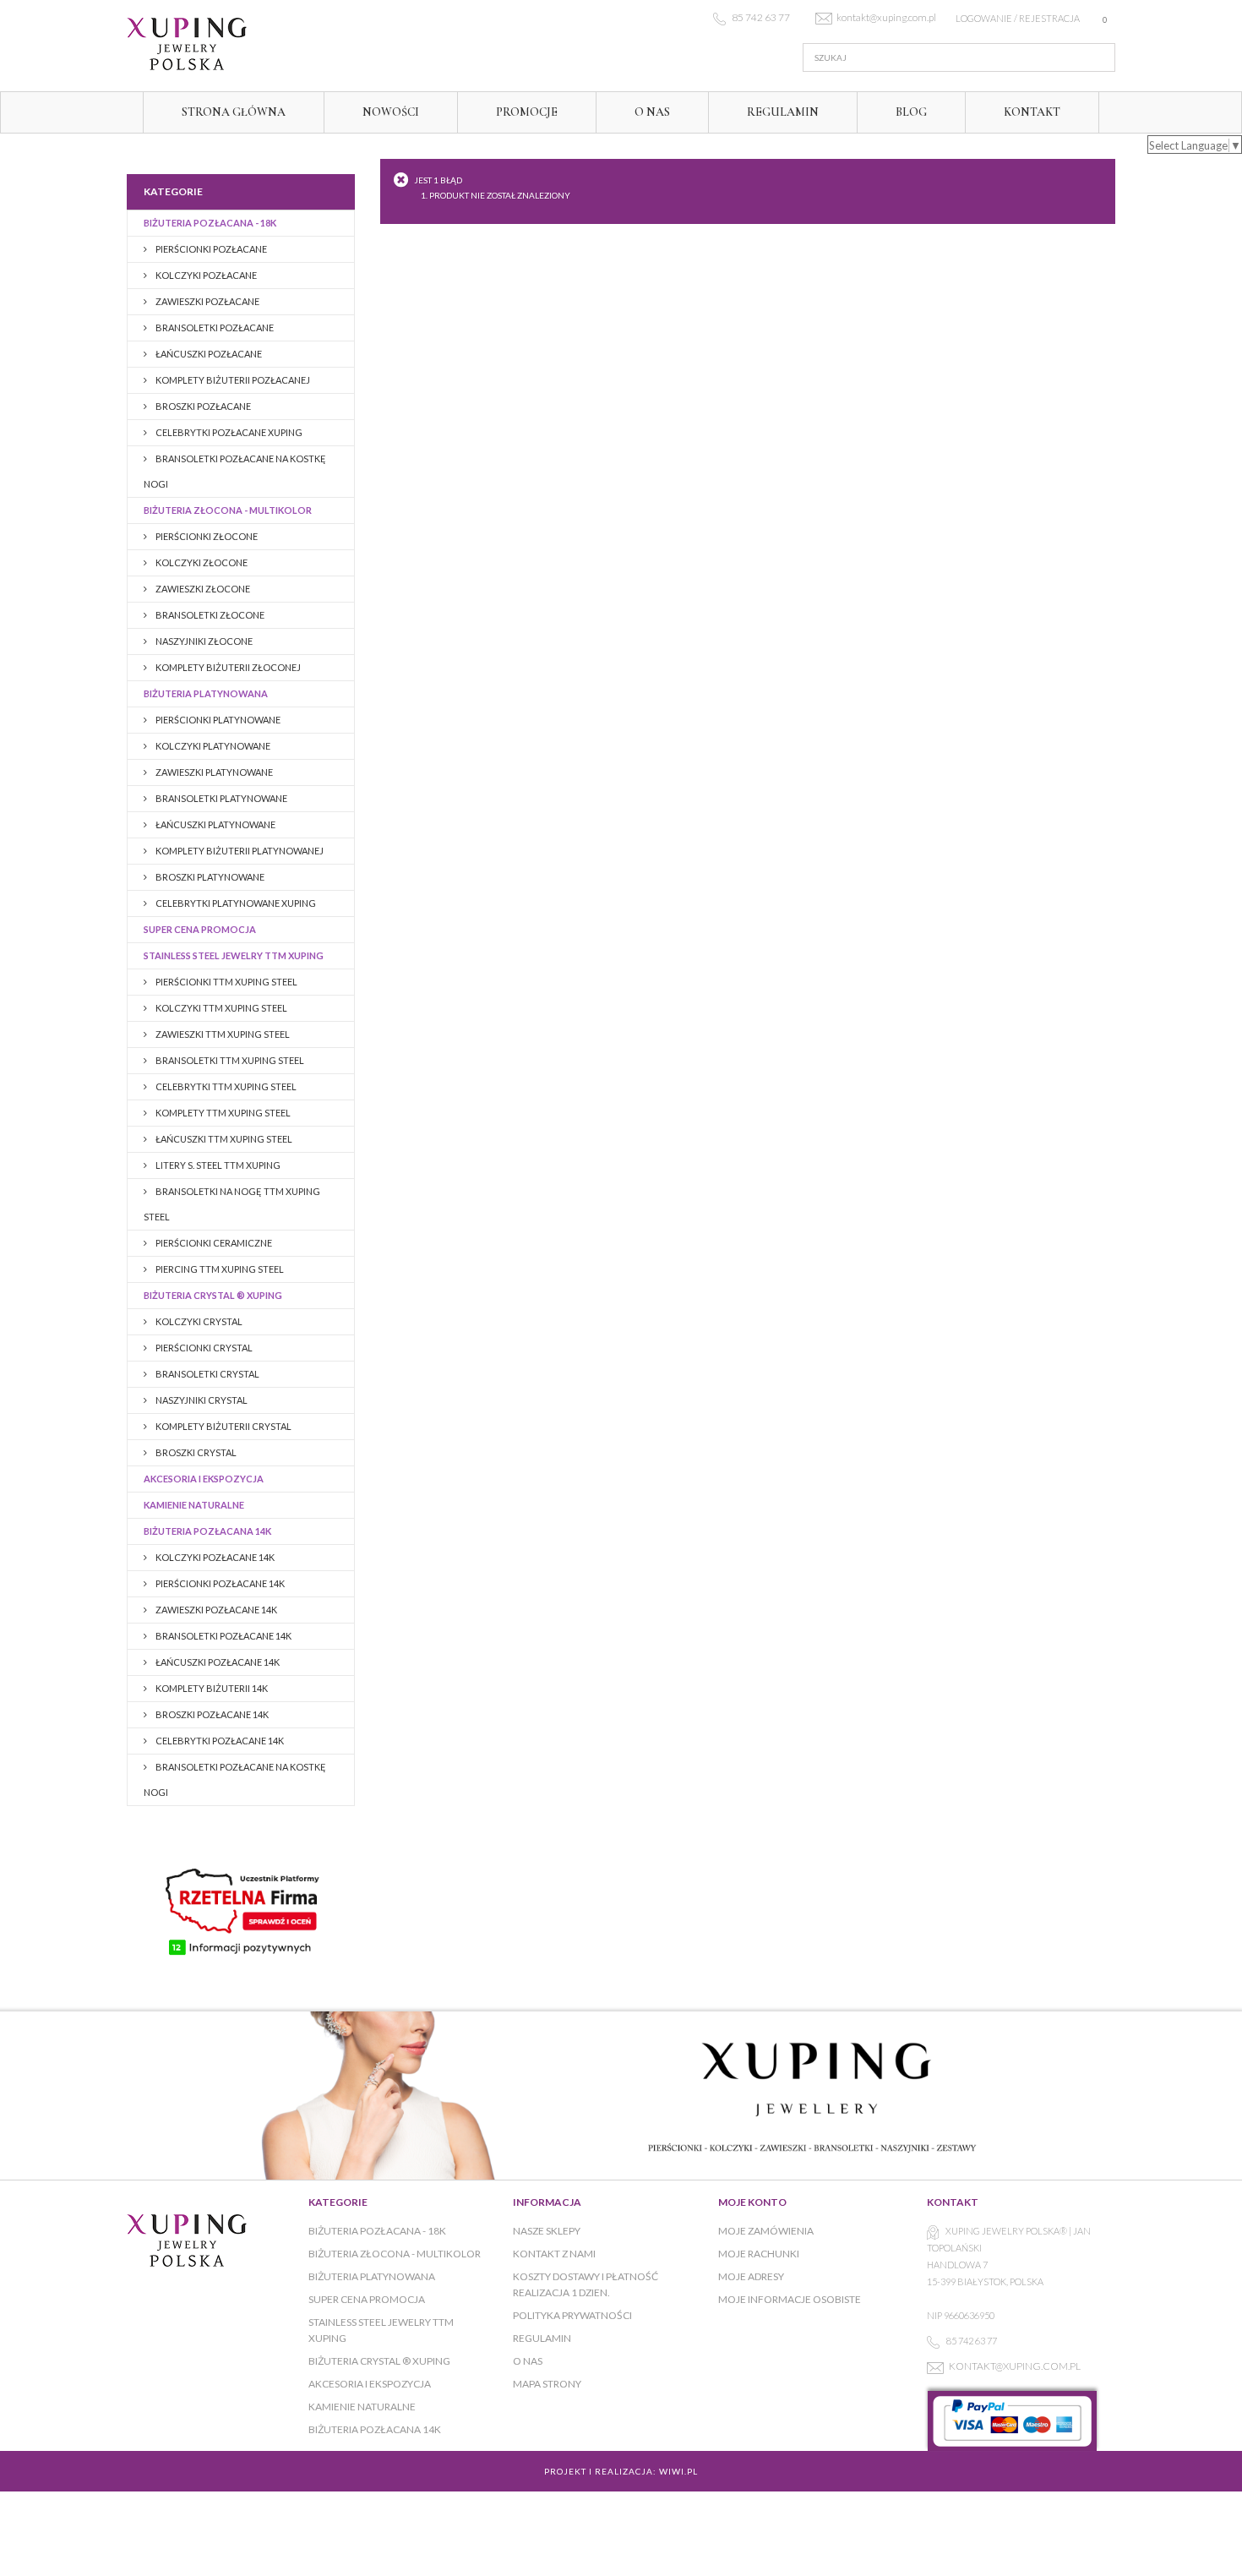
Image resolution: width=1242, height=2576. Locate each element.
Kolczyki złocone (201, 562)
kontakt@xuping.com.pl (1015, 2366)
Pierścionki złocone (206, 536)
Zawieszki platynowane (213, 772)
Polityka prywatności (572, 2315)
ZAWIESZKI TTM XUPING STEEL (222, 1034)
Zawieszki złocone (202, 589)
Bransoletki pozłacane (214, 327)
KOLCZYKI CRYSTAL (198, 1321)
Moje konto (752, 2202)
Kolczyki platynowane (212, 746)
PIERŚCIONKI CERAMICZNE (213, 1243)
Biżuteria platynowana (206, 693)
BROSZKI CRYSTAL (195, 1452)
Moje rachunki (759, 2254)
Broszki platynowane (209, 877)
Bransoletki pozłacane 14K (223, 1636)
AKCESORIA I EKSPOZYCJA (204, 1479)
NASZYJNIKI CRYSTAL (201, 1400)
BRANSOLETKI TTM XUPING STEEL (229, 1060)
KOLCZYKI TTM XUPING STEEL (221, 1008)
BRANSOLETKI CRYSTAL (207, 1374)
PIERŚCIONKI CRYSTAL (203, 1348)
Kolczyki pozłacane (205, 275)
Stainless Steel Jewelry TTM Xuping (234, 955)
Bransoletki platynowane (221, 798)
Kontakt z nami (554, 2254)
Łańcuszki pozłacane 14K (217, 1662)
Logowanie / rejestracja (1018, 18)
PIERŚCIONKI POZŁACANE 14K (219, 1583)
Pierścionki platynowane (217, 720)
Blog (911, 112)
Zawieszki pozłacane (207, 301)
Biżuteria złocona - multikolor (228, 510)
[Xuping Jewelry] (283, 44)
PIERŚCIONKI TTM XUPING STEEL (226, 982)
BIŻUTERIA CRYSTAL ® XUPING (213, 1295)
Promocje (527, 112)
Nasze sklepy (547, 2231)
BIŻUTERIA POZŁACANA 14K (207, 1531)
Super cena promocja (200, 929)
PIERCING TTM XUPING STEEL (219, 1269)
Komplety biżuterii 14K (211, 1688)
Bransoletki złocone (209, 615)
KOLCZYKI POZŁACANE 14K (214, 1557)
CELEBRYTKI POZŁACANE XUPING (228, 432)
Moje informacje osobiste (790, 2299)
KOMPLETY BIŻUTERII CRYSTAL (223, 1426)
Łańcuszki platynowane (215, 824)
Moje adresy (751, 2276)
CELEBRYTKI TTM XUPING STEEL (225, 1086)
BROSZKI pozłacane (202, 406)
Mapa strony (547, 2384)
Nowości (391, 112)
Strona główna (234, 112)
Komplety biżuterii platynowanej (239, 851)
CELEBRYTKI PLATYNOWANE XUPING (235, 903)
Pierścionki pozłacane (210, 249)
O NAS (652, 112)
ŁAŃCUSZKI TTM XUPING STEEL (223, 1139)
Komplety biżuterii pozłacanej (232, 380)
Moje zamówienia (766, 2231)
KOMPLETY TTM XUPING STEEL (222, 1113)
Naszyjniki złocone (203, 641)
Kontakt (1032, 112)
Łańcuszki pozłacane (208, 354)
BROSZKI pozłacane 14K (211, 1714)
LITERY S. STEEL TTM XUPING (217, 1165)
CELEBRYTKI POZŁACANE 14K (219, 1741)
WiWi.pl (678, 2471)
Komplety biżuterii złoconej (227, 667)
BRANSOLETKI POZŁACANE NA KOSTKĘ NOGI (235, 471)
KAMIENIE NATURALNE (194, 1505)
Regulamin (783, 112)
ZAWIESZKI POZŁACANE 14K (215, 1610)
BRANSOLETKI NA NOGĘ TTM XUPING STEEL (232, 1204)
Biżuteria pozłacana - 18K (210, 223)
